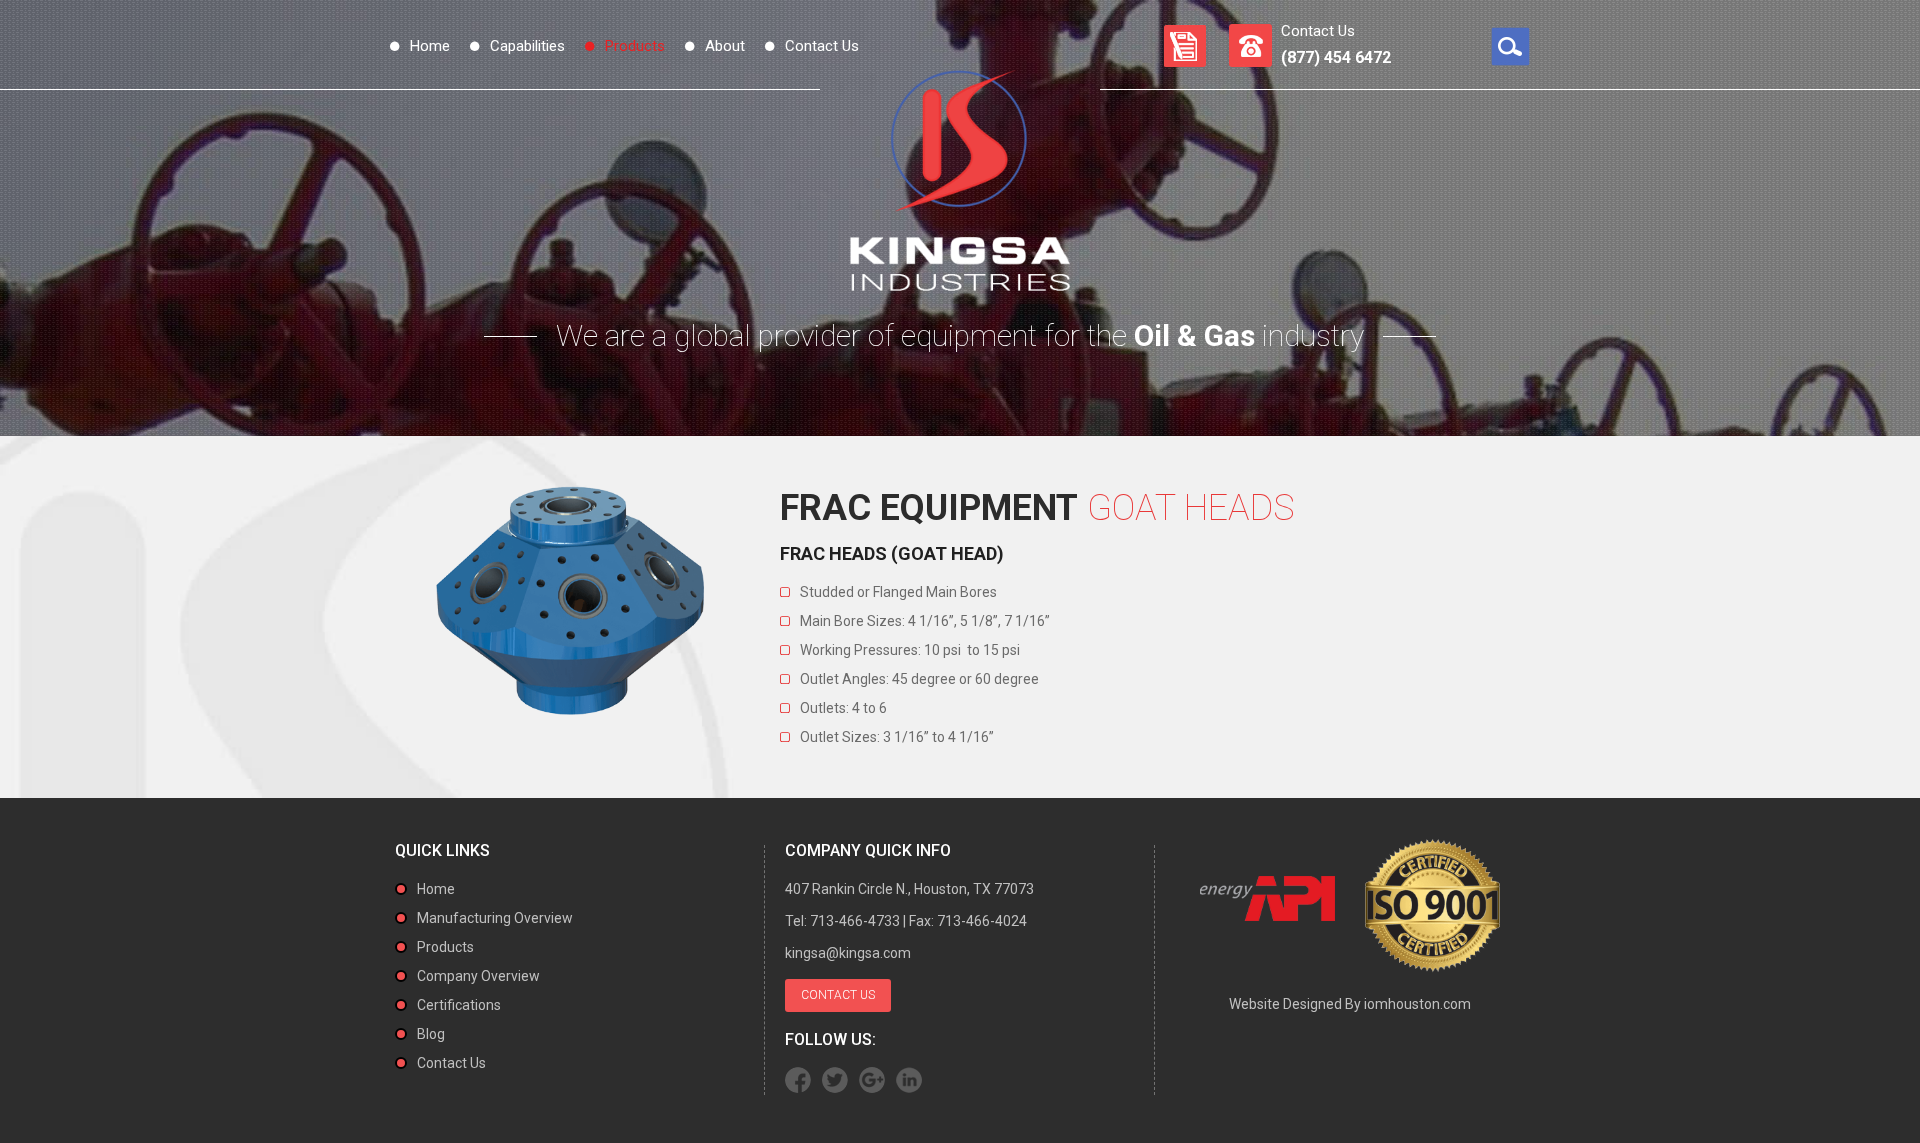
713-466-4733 (855, 921)
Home (430, 46)
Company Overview (478, 976)
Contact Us (822, 46)
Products (635, 46)
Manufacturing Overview (495, 918)
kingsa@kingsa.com (848, 953)
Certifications (459, 1005)
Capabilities (527, 46)
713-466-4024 (982, 921)
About (725, 46)
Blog (431, 1034)
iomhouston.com (1417, 1004)
